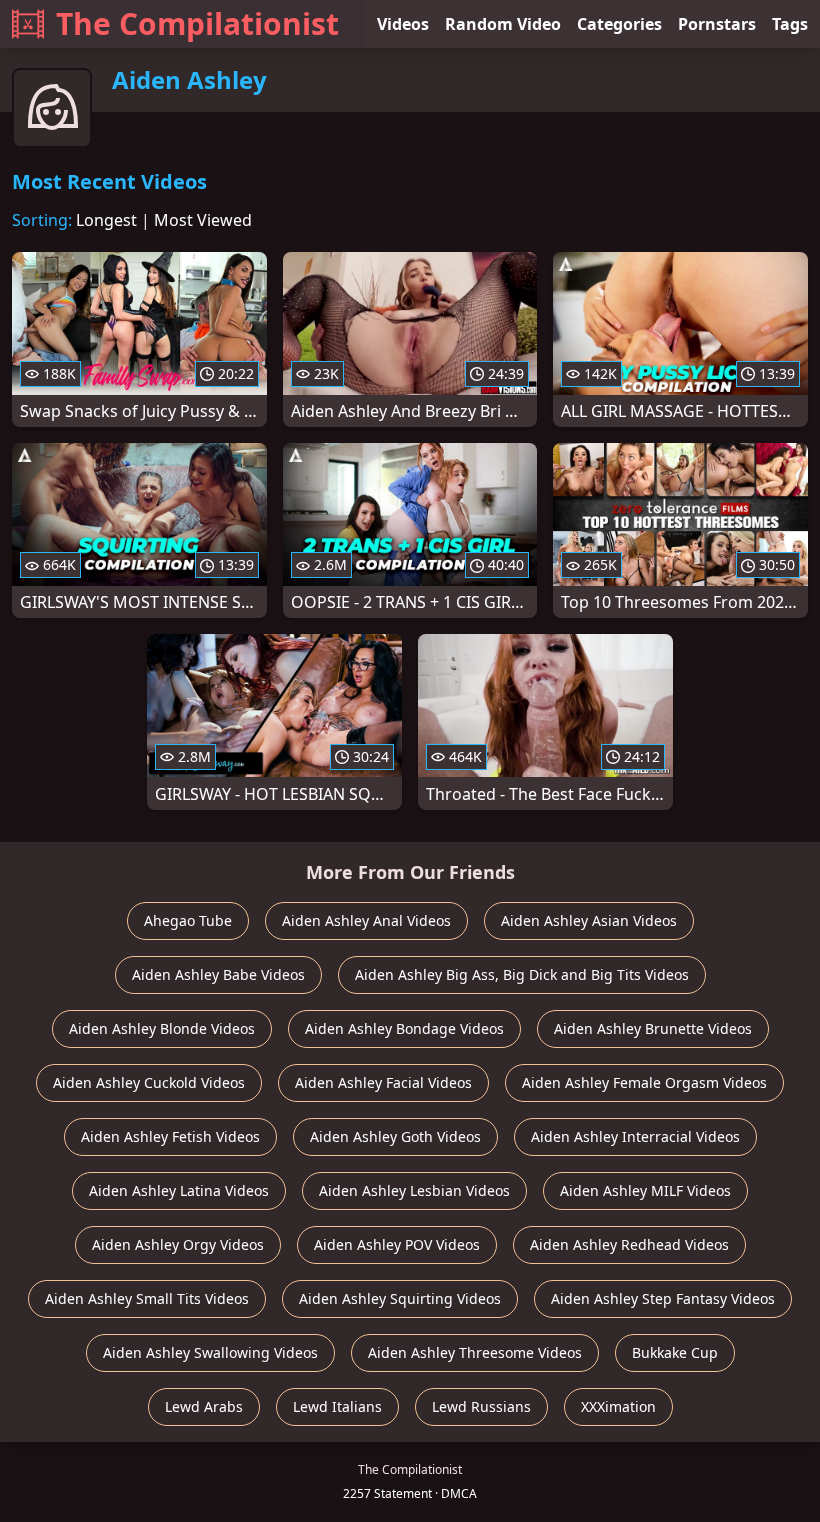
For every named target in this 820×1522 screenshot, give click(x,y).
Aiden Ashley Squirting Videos (400, 1298)
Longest (106, 220)
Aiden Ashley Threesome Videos (475, 1352)
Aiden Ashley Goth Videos (395, 1136)
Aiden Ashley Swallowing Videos (210, 1352)
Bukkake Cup (675, 1352)
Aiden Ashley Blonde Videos (162, 1028)
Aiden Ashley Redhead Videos (629, 1244)
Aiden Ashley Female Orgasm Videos (644, 1082)
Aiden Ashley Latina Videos (179, 1190)
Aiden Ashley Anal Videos (366, 920)
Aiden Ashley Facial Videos (383, 1082)
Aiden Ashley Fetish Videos (170, 1136)
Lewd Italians (337, 1406)
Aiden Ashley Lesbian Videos (414, 1190)
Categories (619, 24)
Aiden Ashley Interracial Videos (635, 1136)
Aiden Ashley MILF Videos (645, 1190)
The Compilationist (197, 23)
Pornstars (717, 24)
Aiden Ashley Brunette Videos (653, 1028)
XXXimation (618, 1406)
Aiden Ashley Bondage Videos (404, 1028)
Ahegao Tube (188, 920)
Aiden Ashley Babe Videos (218, 974)
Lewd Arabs (204, 1406)
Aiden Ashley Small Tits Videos (147, 1298)
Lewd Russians (481, 1406)
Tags (790, 24)
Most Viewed (203, 220)
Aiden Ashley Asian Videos (589, 920)
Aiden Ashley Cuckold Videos (149, 1082)
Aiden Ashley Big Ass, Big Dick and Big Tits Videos (522, 974)
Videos (403, 24)
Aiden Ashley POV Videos (397, 1244)
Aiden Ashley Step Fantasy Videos (663, 1298)
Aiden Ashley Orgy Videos (178, 1244)
